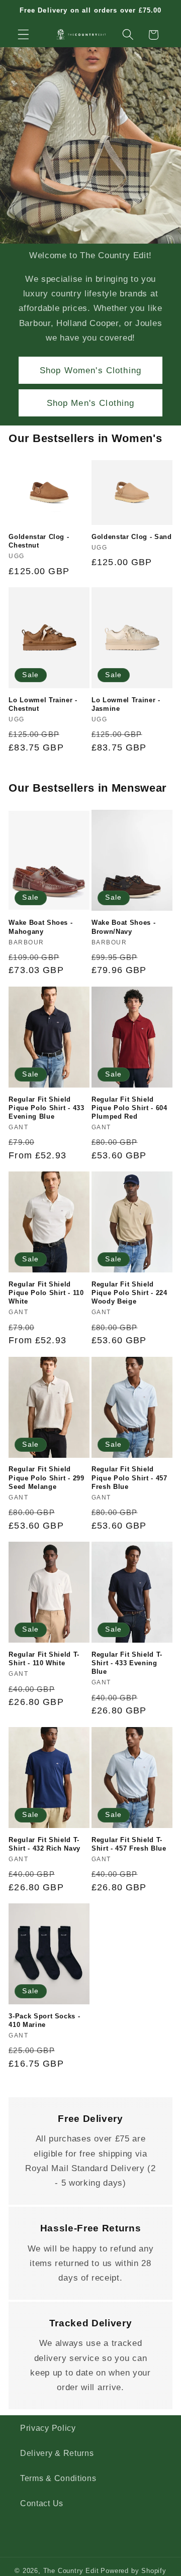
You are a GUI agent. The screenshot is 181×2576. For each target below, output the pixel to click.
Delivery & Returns (57, 2453)
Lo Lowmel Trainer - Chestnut (43, 704)
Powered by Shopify (133, 2571)
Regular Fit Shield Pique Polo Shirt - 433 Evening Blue (47, 1108)
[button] (23, 35)
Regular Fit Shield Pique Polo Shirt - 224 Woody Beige (129, 1293)
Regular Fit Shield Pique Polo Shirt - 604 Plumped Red (129, 1108)
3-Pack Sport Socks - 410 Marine (44, 2020)
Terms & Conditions (58, 2478)
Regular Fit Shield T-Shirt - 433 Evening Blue (127, 1663)
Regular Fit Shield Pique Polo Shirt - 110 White (46, 1293)
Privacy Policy (48, 2428)
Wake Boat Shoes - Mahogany (40, 927)
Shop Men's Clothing (91, 403)
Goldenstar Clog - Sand (132, 537)
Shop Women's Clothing (90, 370)
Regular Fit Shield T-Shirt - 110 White (44, 1659)
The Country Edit (71, 2571)
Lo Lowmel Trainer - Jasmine (126, 704)
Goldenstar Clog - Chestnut (39, 541)
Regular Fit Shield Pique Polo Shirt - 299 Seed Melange (47, 1478)
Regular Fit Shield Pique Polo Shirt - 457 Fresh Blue (129, 1478)
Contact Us (42, 2503)
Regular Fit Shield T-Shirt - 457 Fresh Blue (129, 1844)
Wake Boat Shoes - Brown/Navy (123, 927)
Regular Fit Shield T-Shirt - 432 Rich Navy (44, 1844)
